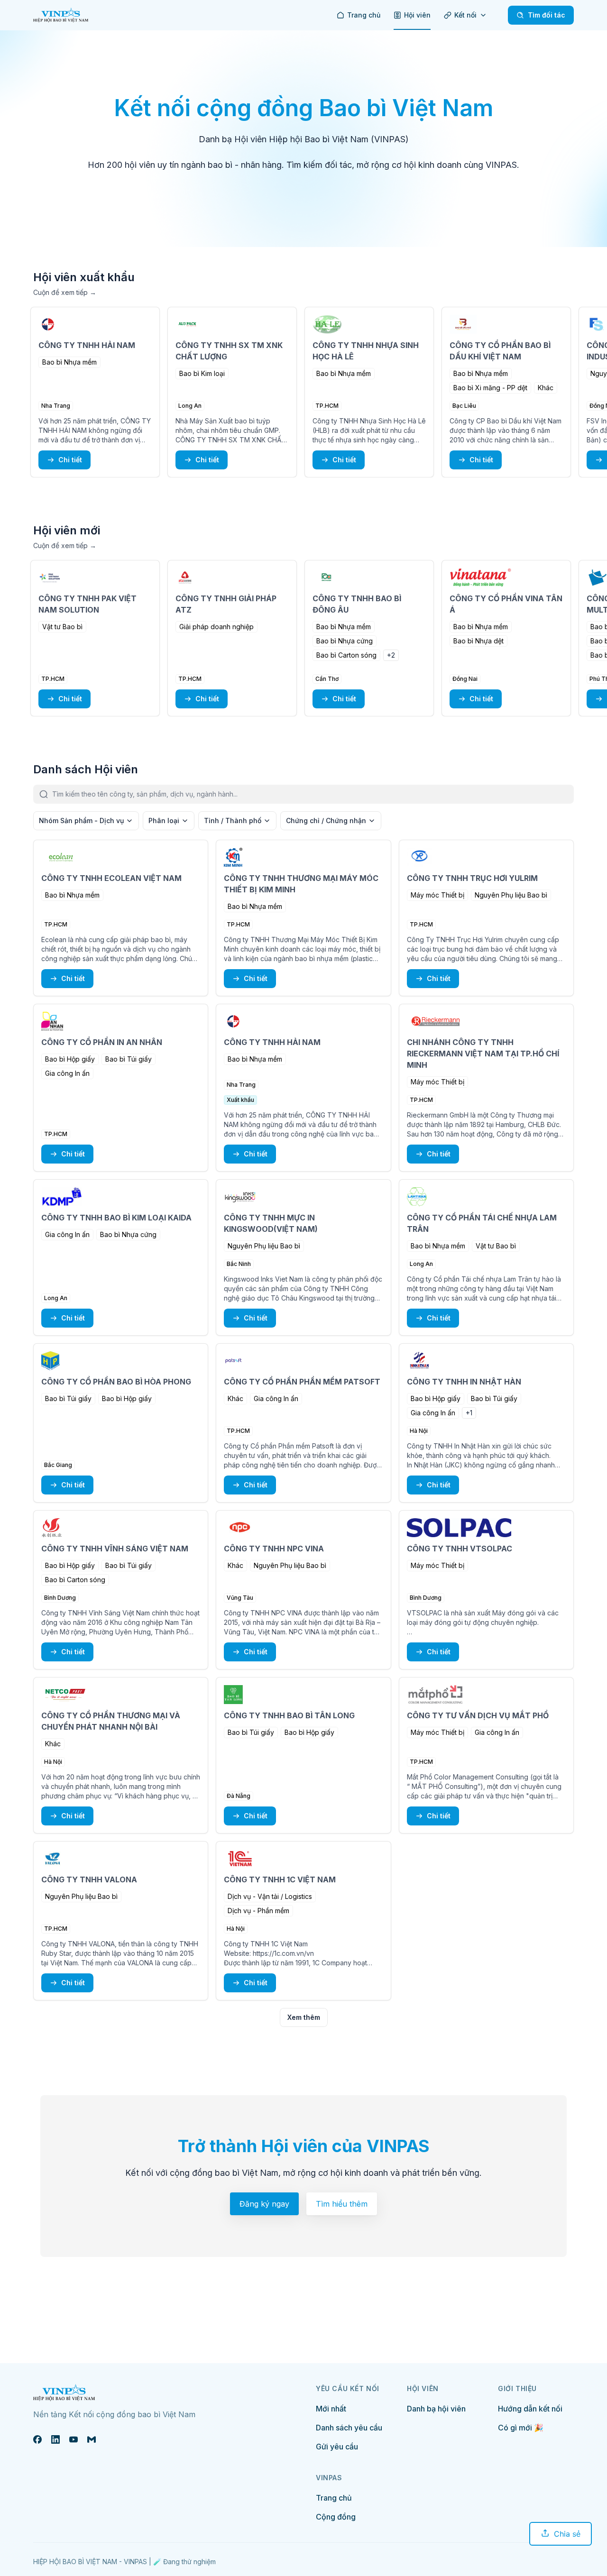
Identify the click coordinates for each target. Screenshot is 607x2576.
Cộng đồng (336, 2517)
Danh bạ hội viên (436, 2409)
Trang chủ (334, 2498)
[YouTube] (74, 2439)
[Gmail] (92, 2439)
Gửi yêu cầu (337, 2447)
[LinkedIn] (55, 2439)
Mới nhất (331, 2409)
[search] (313, 794)
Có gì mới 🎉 (521, 2428)
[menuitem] (359, 15)
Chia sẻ (567, 2534)
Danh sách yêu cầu (349, 2428)
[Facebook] (37, 2439)
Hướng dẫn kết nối (530, 2409)
